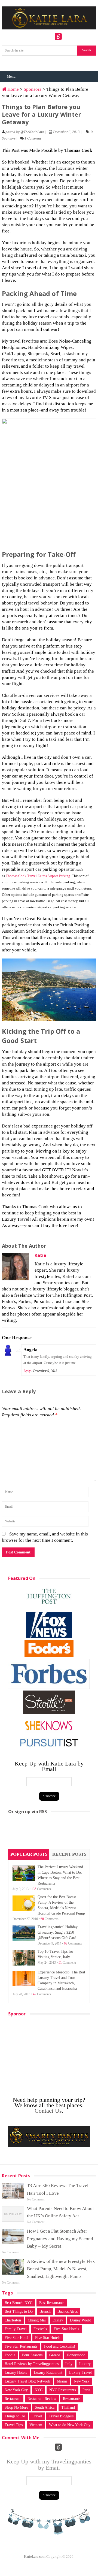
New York (82, 2381)
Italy (69, 2364)
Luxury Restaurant (48, 2373)
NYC (39, 2390)
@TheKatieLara (32, 132)
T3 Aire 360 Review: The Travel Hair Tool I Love (58, 2189)
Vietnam (36, 2425)
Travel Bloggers (61, 2416)
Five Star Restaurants (21, 2346)
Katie (40, 1255)
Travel (37, 2416)
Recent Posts (69, 1854)
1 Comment (33, 138)
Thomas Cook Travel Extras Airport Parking (38, 876)
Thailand (68, 2407)
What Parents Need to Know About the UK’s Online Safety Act (60, 2212)
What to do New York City (70, 2425)
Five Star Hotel (16, 2338)
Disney (58, 2320)
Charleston (13, 2320)
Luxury (85, 2364)
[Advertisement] (49, 1833)
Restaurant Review (42, 2399)
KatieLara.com (35, 2557)
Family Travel (16, 2329)
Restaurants (72, 2399)
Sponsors (33, 89)
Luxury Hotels (16, 2373)
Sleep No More (16, 2407)
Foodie (10, 2355)
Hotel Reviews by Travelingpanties (32, 2364)
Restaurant (13, 2399)
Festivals (40, 2329)
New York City (16, 2390)
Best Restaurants (52, 2303)
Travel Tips (14, 2425)
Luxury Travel (80, 2373)
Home (13, 89)
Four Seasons (32, 2355)
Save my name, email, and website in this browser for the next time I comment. (45, 1537)
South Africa (45, 2407)
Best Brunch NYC (19, 2303)
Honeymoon (76, 2355)
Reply (27, 1371)
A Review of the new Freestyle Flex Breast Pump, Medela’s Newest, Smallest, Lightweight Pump (61, 2269)
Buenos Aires (68, 2312)
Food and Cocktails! (60, 2346)
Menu (11, 76)
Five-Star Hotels (66, 2329)
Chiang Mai (37, 2320)
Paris (86, 2390)
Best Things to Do (19, 2312)
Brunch (45, 2312)
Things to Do (15, 2416)
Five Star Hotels (48, 2338)
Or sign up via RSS (27, 1812)
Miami (62, 2381)
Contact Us (48, 2111)
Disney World (81, 2320)
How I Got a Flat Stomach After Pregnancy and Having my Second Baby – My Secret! (60, 2238)
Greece (55, 2355)
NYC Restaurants (62, 2390)
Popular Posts (29, 1854)
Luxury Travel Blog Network (27, 2381)
